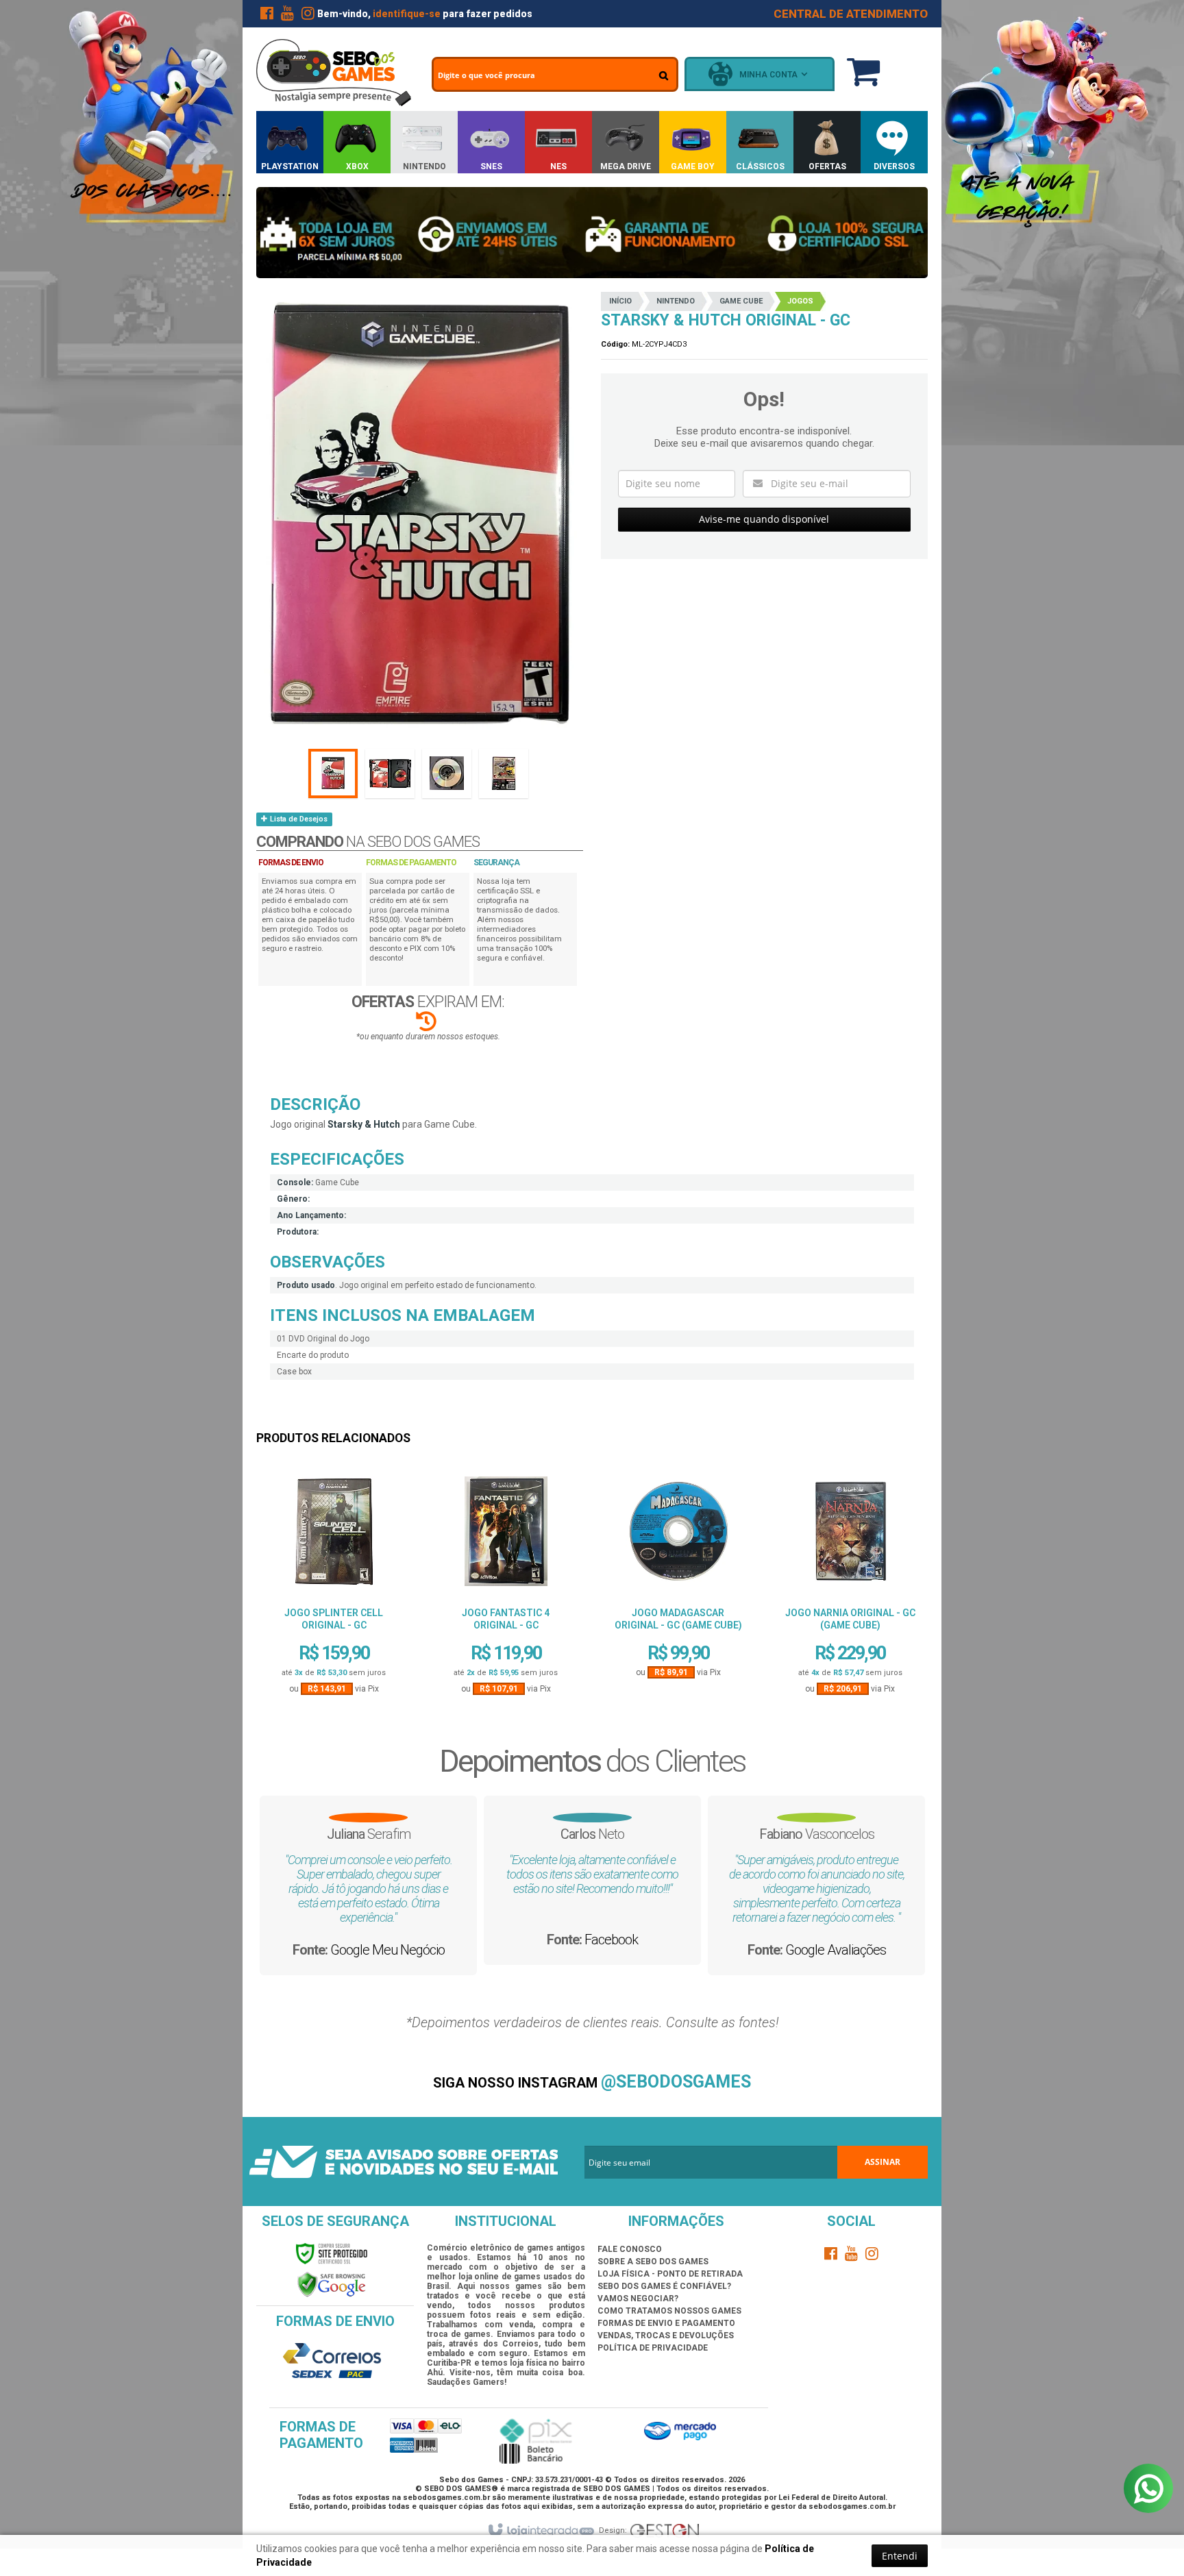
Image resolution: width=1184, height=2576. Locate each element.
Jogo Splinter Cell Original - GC (334, 1619)
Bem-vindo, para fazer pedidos (425, 14)
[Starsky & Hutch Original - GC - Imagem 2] (390, 773)
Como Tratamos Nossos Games (669, 2311)
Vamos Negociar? (638, 2299)
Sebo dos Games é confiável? (664, 2286)
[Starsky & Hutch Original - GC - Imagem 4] (504, 773)
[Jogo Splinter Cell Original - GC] (334, 1536)
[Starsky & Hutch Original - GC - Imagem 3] (447, 773)
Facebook (611, 1940)
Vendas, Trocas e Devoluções (666, 2336)
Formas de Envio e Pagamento (666, 2323)
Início (620, 301)
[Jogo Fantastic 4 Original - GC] (506, 1536)
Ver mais (334, 1642)
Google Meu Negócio (387, 1950)
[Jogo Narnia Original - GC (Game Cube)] (850, 1536)
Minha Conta (768, 75)
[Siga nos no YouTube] (852, 2256)
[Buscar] (664, 75)
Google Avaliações (836, 1950)
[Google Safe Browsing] (332, 2285)
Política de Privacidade (653, 2348)
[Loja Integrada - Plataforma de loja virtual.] (540, 2531)
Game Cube (741, 301)
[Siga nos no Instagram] (308, 16)
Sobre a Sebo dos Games (653, 2262)
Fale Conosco (630, 2249)
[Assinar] (883, 2162)
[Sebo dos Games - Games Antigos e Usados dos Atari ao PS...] (334, 73)
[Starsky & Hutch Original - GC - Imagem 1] (333, 773)
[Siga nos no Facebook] (267, 16)
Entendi (900, 2556)
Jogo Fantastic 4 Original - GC (506, 1619)
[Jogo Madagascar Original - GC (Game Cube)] (678, 1536)
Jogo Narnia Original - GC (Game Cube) (850, 1619)
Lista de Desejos (298, 819)
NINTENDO (676, 301)
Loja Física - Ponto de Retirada (670, 2274)
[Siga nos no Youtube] (287, 16)
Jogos (800, 301)
